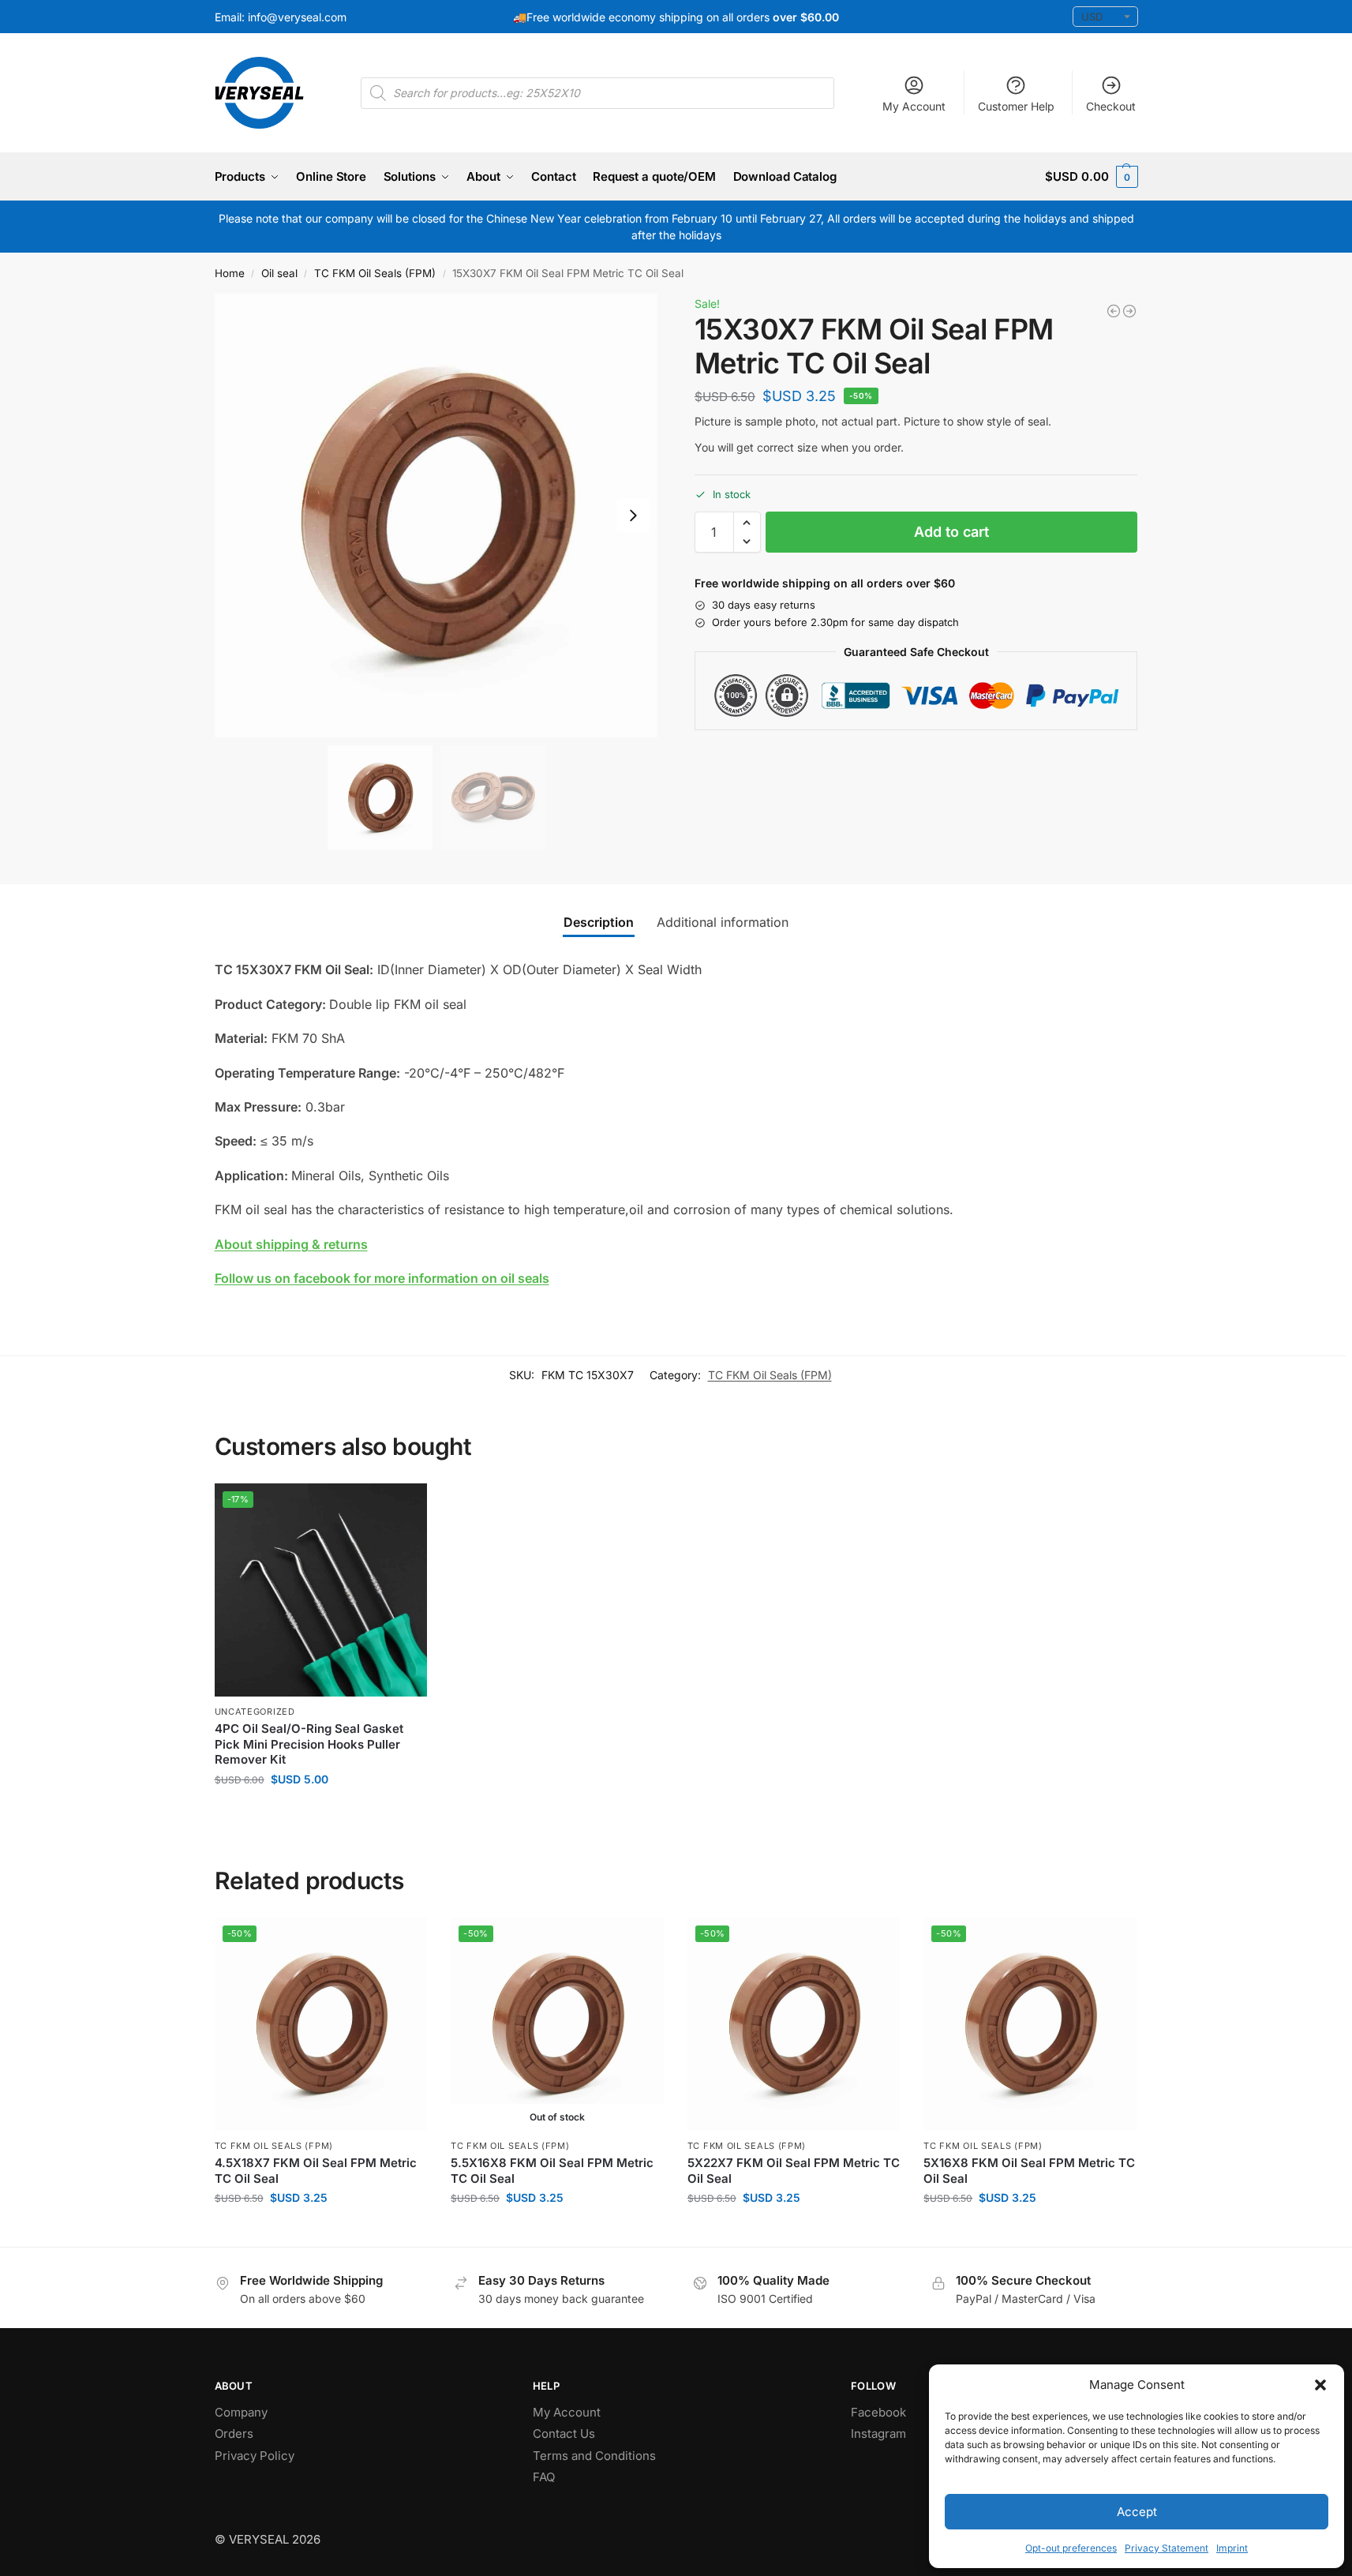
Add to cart (951, 532)
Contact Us (564, 2434)
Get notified (557, 2231)
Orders (234, 2434)
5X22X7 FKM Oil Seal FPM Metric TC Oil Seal (794, 2171)
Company (241, 2412)
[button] (1320, 2385)
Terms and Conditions (594, 2456)
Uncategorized (255, 1712)
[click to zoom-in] (436, 516)
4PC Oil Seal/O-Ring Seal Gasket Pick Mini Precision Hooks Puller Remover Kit (309, 1744)
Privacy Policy (255, 2456)
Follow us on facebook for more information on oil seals (382, 1278)
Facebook (878, 2412)
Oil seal (279, 273)
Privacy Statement (1167, 2548)
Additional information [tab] (723, 922)
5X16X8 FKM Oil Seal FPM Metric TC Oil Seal (1029, 2171)
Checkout (1111, 106)
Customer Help (1016, 106)
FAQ (544, 2477)
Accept (1137, 2512)
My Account (914, 106)
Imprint (1232, 2548)
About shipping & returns (291, 1244)
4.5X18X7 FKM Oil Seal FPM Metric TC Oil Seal (316, 2171)
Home (230, 273)
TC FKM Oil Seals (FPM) (375, 273)
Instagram (878, 2434)
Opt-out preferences (1071, 2548)
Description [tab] (599, 922)
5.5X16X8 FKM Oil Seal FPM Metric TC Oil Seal (552, 2171)
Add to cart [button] (321, 1812)
